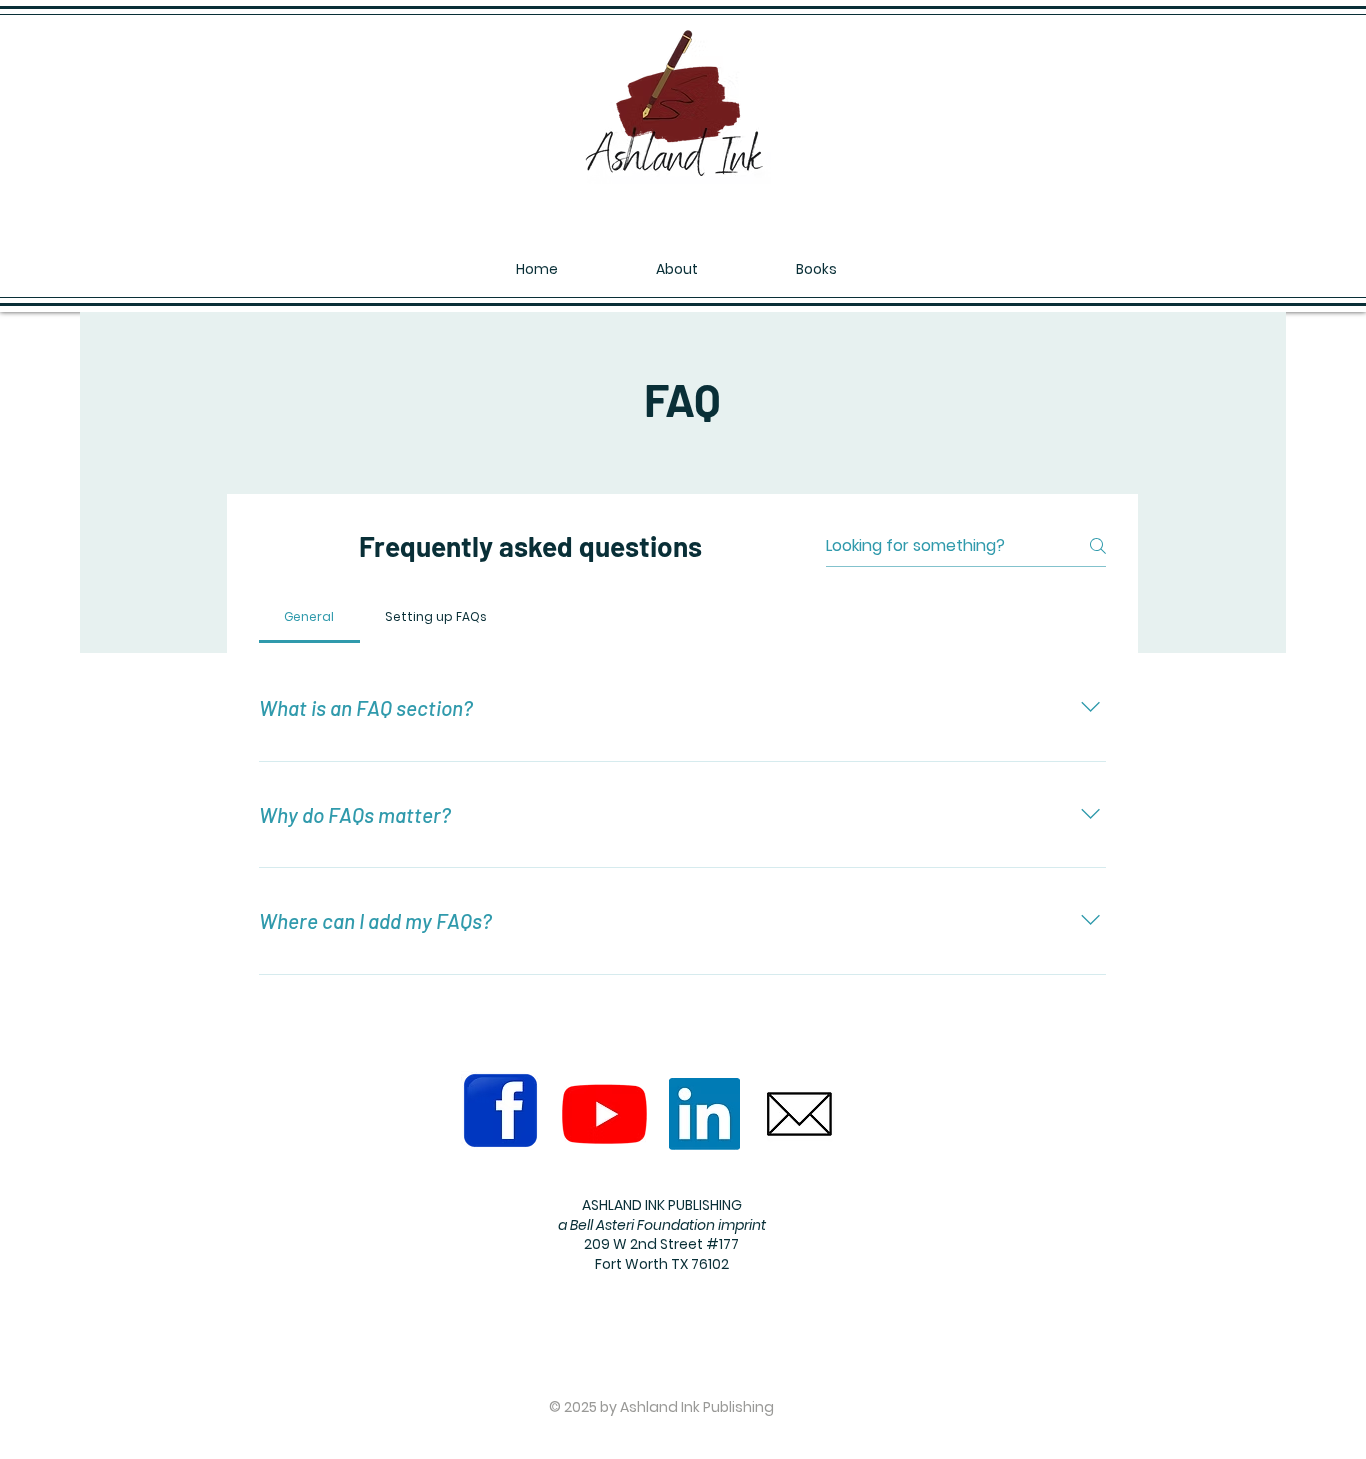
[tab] (309, 617)
